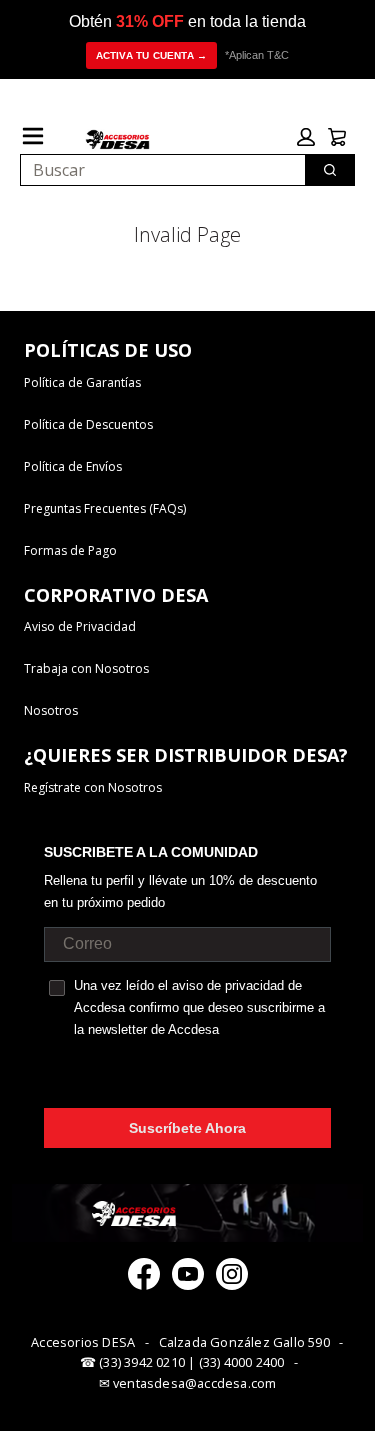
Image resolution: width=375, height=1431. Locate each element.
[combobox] (155, 170)
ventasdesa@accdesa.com (194, 1383)
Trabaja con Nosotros (86, 668)
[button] (306, 137)
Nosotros (51, 710)
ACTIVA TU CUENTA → (152, 55)
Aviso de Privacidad (80, 626)
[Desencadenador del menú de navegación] (33, 136)
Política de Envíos (73, 466)
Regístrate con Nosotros (93, 787)
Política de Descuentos (88, 424)
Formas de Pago (70, 550)
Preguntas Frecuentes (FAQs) (105, 508)
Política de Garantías (82, 382)
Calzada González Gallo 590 (244, 1342)
